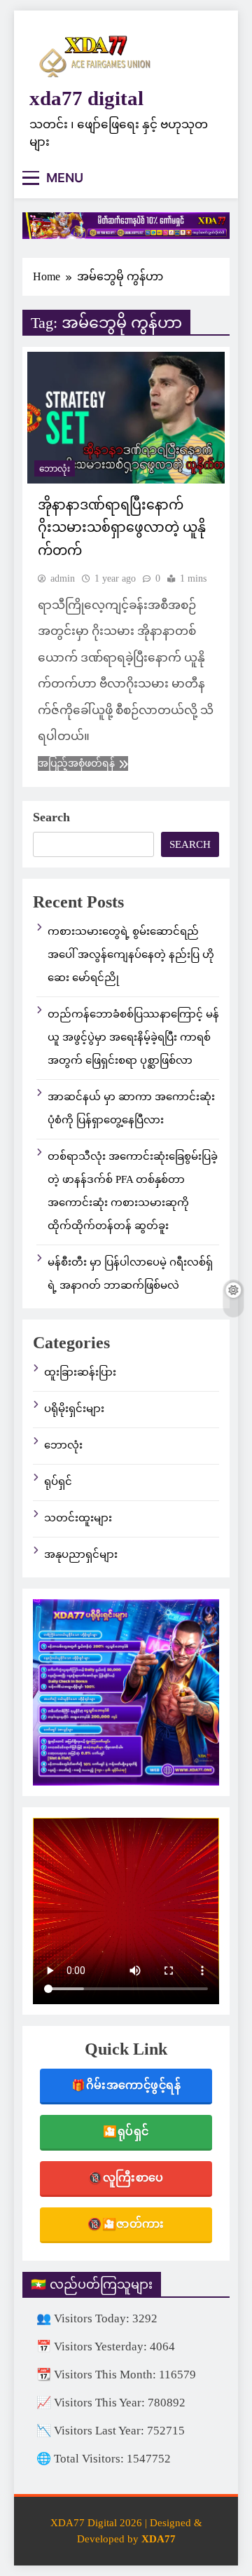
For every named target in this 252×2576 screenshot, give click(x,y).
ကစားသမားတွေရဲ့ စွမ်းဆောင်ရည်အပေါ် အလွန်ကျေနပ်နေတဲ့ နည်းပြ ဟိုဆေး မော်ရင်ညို (131, 954)
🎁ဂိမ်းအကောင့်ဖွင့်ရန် (126, 2085)
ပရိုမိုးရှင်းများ (74, 1409)
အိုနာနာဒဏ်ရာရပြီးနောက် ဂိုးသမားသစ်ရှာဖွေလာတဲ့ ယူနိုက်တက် (122, 528)
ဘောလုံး (55, 469)
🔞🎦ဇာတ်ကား (126, 2224)
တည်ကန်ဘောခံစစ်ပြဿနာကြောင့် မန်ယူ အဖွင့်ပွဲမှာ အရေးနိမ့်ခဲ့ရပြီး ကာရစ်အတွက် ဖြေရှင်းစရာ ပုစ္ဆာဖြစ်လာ (133, 1037)
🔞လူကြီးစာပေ (126, 2178)
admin (63, 578)
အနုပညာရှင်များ (81, 1554)
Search (51, 817)
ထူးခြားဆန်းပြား (80, 1372)
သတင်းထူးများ (78, 1518)
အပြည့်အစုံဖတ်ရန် (76, 763)
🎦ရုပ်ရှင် (126, 2131)
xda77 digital (86, 98)
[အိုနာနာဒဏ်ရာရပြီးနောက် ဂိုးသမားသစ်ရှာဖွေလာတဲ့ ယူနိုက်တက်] (126, 418)
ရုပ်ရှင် (58, 1481)
